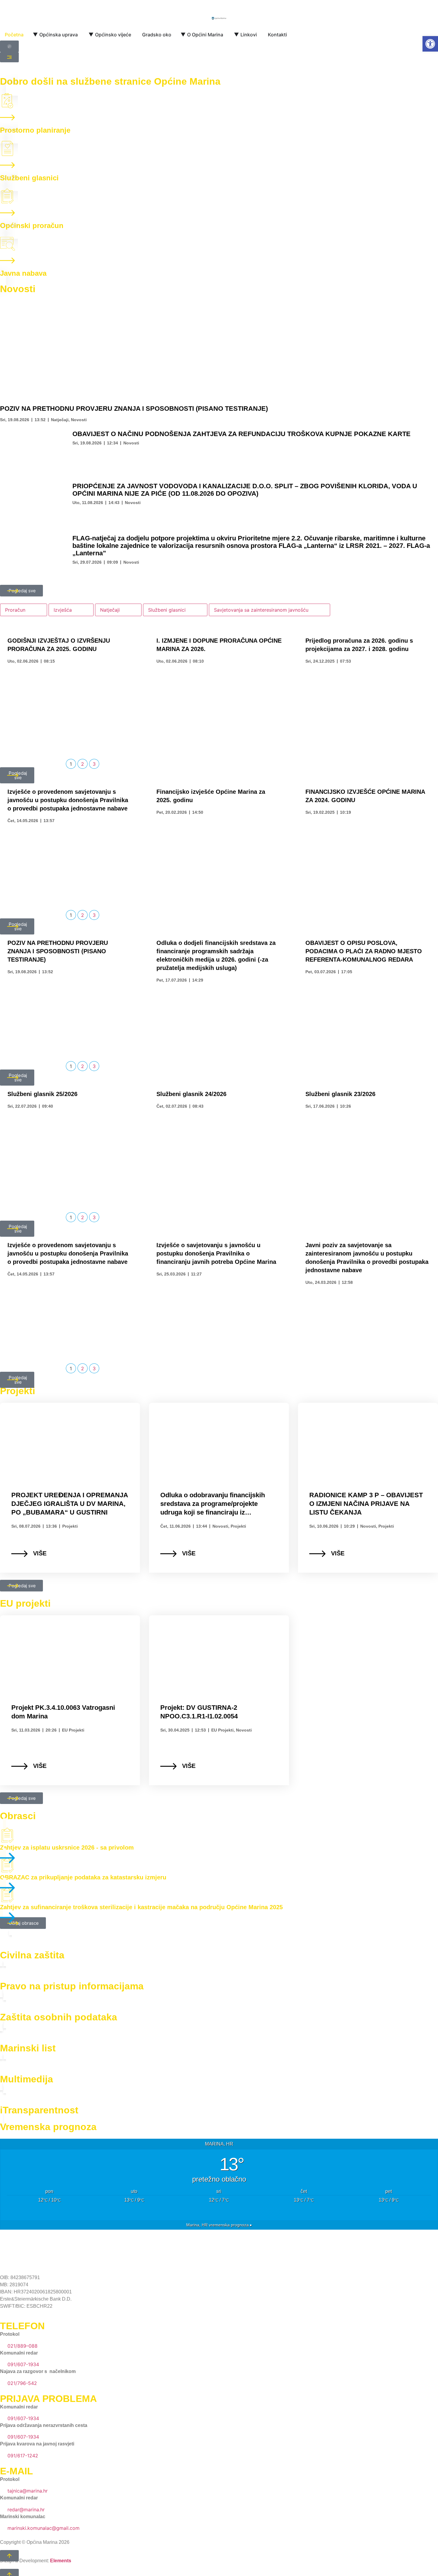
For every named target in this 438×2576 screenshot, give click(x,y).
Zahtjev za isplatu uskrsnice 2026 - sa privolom (67, 1847)
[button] (430, 44)
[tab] (24, 610)
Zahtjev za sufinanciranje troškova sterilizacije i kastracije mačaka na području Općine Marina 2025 (141, 1907)
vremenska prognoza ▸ (219, 2225)
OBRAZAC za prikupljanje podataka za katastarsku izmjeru (83, 1877)
